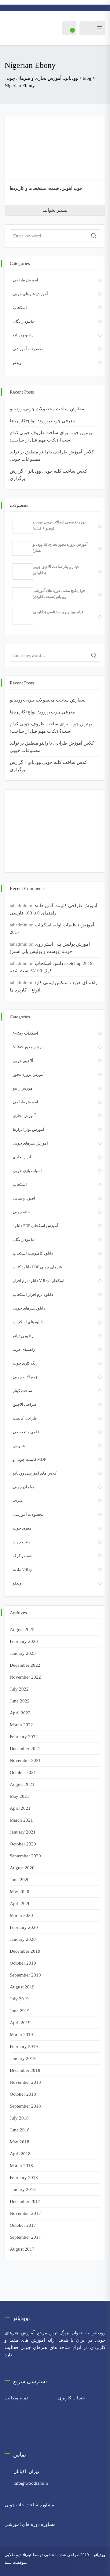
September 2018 (25, 2106)
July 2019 (19, 1999)
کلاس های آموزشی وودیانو (35, 1473)
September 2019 (25, 1975)
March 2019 (21, 2035)
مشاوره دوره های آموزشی (30, 2524)
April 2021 (20, 1808)
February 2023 (24, 1641)
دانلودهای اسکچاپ (28, 1322)
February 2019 (24, 2047)
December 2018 (25, 2070)
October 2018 (23, 2094)
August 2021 (22, 1784)
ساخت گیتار (22, 1391)
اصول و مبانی (24, 1198)
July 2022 (19, 1689)
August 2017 (22, 2249)
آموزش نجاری (24, 1116)
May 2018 (20, 2142)
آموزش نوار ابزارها (29, 1129)
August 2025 (22, 1629)
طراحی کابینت (25, 1418)
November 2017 (25, 2213)
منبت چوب (22, 1542)
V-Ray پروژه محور (28, 1047)
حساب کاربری (71, 2398)
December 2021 (25, 1749)
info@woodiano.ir (31, 2483)
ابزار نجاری (22, 1157)
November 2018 (25, 2082)
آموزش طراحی (26, 280)
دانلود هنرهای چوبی (29, 1308)
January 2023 (23, 1653)
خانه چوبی (21, 1212)
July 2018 (19, 2118)
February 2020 (24, 1927)
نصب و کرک (23, 1556)
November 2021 (25, 1761)
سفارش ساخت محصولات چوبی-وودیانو (48, 409)
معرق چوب (22, 1528)
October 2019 (23, 1963)
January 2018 (23, 2189)
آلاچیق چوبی (23, 1061)
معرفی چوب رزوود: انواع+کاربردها (42, 421)
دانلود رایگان (23, 321)
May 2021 (20, 1796)
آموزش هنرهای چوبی (30, 294)
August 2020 (22, 1868)
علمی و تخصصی (26, 1432)
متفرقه (19, 1501)
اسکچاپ (20, 308)
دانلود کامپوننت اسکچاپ (33, 1253)
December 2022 (25, 1665)
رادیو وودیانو (23, 335)
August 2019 (22, 1987)
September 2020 (25, 1856)
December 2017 (25, 2201)
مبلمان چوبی (24, 1487)
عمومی (19, 1446)
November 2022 (25, 1677)
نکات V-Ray (23, 1569)
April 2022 (20, 1713)
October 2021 (23, 1772)
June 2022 (20, 1701)
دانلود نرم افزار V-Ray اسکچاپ (39, 1281)
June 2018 (20, 2130)
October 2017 (23, 2225)
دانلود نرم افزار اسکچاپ (33, 1294)
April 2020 (20, 1904)
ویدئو (17, 363)
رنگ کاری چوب (25, 1363)
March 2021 (21, 1820)
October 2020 (23, 1844)
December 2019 (25, 1951)
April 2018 (20, 2154)
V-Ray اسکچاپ (26, 1033)
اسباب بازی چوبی (27, 1171)
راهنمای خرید (24, 1349)
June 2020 (20, 1880)
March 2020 (21, 1915)
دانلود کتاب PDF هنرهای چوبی (37, 1267)
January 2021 (23, 1832)
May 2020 (20, 1892)
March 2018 (21, 2166)
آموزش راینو (23, 1088)
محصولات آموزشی (28, 349)
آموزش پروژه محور (29, 1074)
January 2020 (23, 1939)
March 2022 (21, 1725)
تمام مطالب (16, 2398)
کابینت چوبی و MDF (29, 1459)
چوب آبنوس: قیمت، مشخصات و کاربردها (46, 188)
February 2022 (24, 1737)
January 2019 (23, 2058)
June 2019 (20, 2011)
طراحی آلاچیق (25, 1404)
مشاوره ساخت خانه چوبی (29, 2505)
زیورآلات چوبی (25, 1377)
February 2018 (24, 2178)
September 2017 (25, 2237)
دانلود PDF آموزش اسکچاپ (36, 1226)
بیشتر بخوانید (55, 210)
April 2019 (20, 2023)
